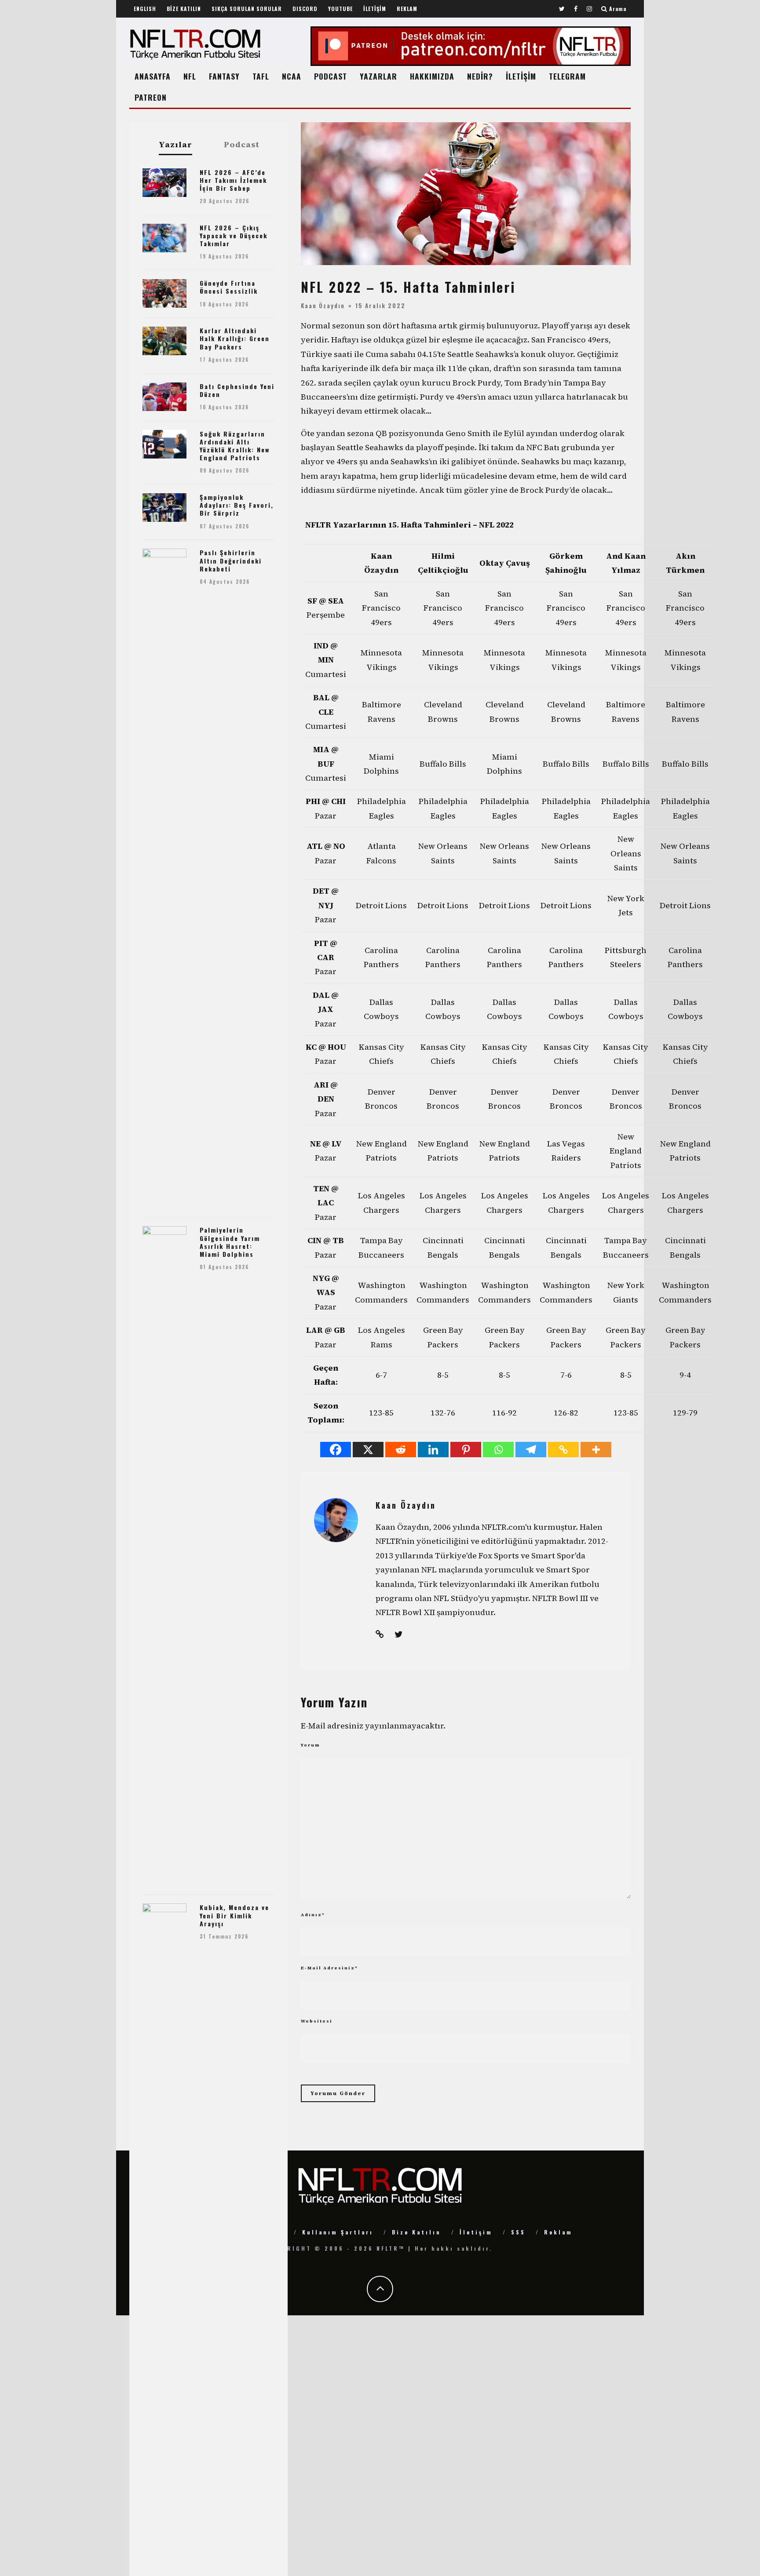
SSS (518, 2232)
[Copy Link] (563, 1450)
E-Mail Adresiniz (329, 1968)
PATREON (151, 97)
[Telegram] (531, 1450)
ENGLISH (145, 9)
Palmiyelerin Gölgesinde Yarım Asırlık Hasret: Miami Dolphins (230, 1242)
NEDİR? (480, 76)
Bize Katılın (417, 2232)
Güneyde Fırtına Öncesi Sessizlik (229, 287)
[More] (596, 1450)
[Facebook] (336, 1450)
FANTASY (224, 76)
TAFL (261, 76)
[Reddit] (401, 1450)
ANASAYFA (153, 76)
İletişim (476, 2232)
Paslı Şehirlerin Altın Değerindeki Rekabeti (231, 560)
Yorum (311, 1745)
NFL (190, 76)
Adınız (313, 1915)
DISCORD (305, 9)
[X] (368, 1450)
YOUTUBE (340, 9)
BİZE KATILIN (184, 9)
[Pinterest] (466, 1450)
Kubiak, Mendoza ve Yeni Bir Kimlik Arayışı (234, 1915)
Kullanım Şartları (338, 2232)
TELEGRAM (567, 76)
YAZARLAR (378, 76)
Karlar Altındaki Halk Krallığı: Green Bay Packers (235, 338)
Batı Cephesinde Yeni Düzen (237, 390)
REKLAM (407, 9)
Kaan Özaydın (323, 306)
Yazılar (175, 145)
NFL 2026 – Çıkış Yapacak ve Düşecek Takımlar (234, 235)
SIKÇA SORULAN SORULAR (247, 9)
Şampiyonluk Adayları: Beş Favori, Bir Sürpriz (237, 505)
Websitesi (317, 2021)
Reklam (558, 2232)
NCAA (292, 76)
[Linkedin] (433, 1450)
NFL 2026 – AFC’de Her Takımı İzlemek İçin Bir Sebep (233, 180)
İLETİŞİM (375, 9)
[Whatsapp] (498, 1450)
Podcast (242, 145)
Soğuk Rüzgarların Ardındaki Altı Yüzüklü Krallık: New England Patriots (235, 446)
